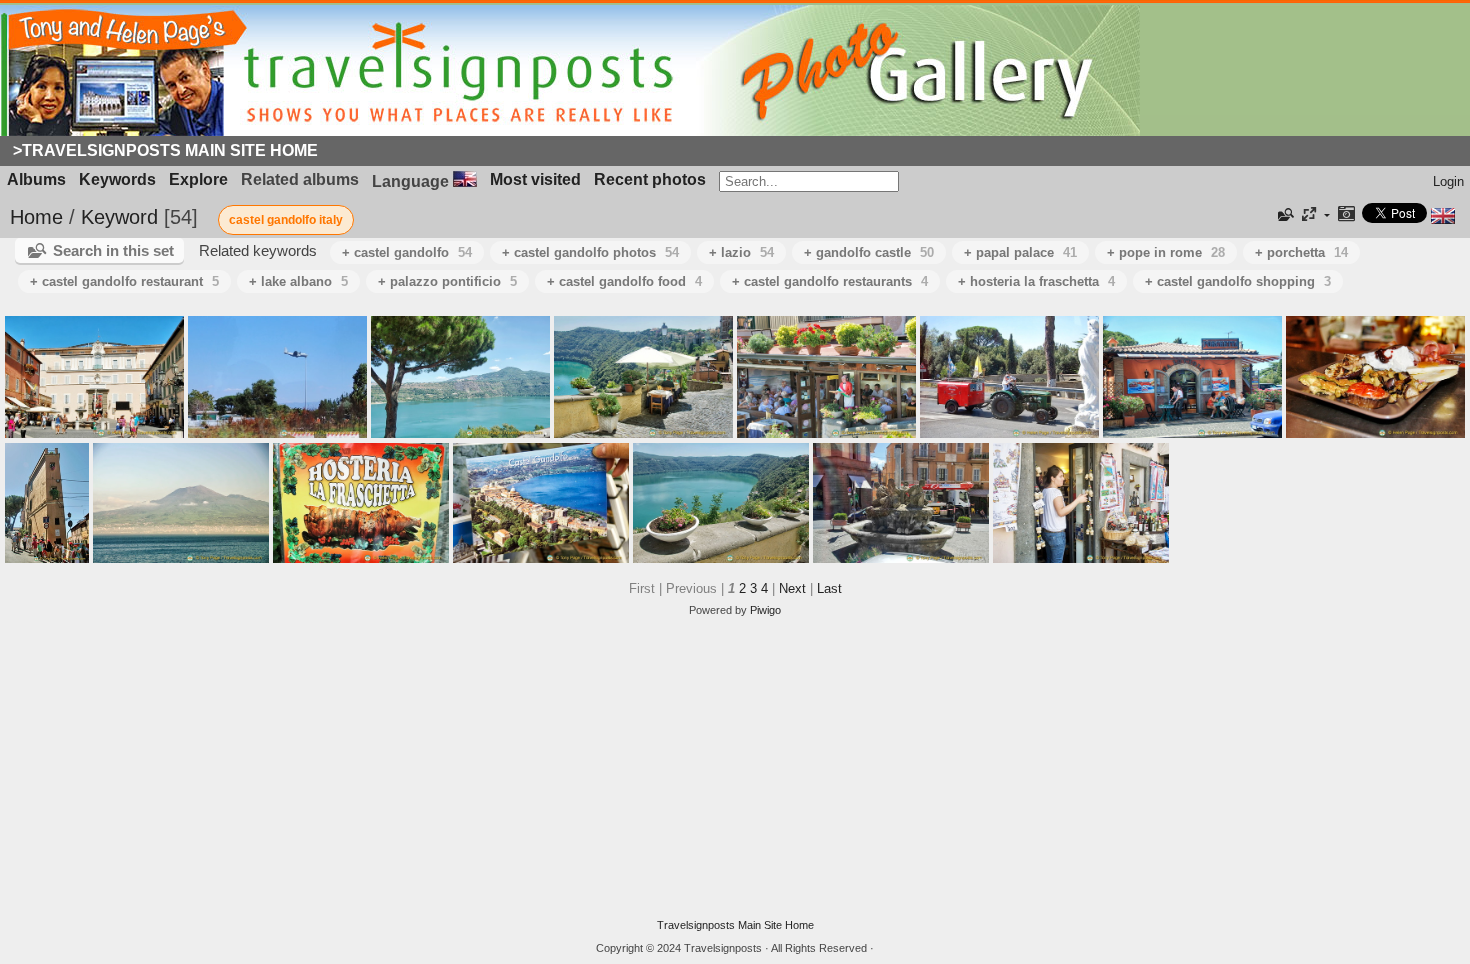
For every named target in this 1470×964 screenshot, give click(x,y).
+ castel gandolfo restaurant (124, 281)
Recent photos (650, 179)
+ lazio (741, 252)
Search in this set (113, 250)
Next (792, 588)
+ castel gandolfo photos (590, 252)
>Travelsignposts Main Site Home (165, 150)
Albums (36, 179)
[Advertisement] (735, 768)
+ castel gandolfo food (624, 281)
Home (36, 217)
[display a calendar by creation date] (1346, 215)
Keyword (119, 217)
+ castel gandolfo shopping (1238, 281)
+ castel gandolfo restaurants (830, 281)
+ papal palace (1020, 252)
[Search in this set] (1284, 215)
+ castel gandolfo (407, 252)
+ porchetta (1301, 252)
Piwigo (765, 610)
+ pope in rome (1166, 252)
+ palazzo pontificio (447, 281)
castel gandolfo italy (286, 220)
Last (829, 588)
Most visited (535, 179)
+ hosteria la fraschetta (1036, 281)
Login (1448, 181)
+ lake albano (298, 281)
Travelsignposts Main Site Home (735, 925)
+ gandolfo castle (869, 252)
